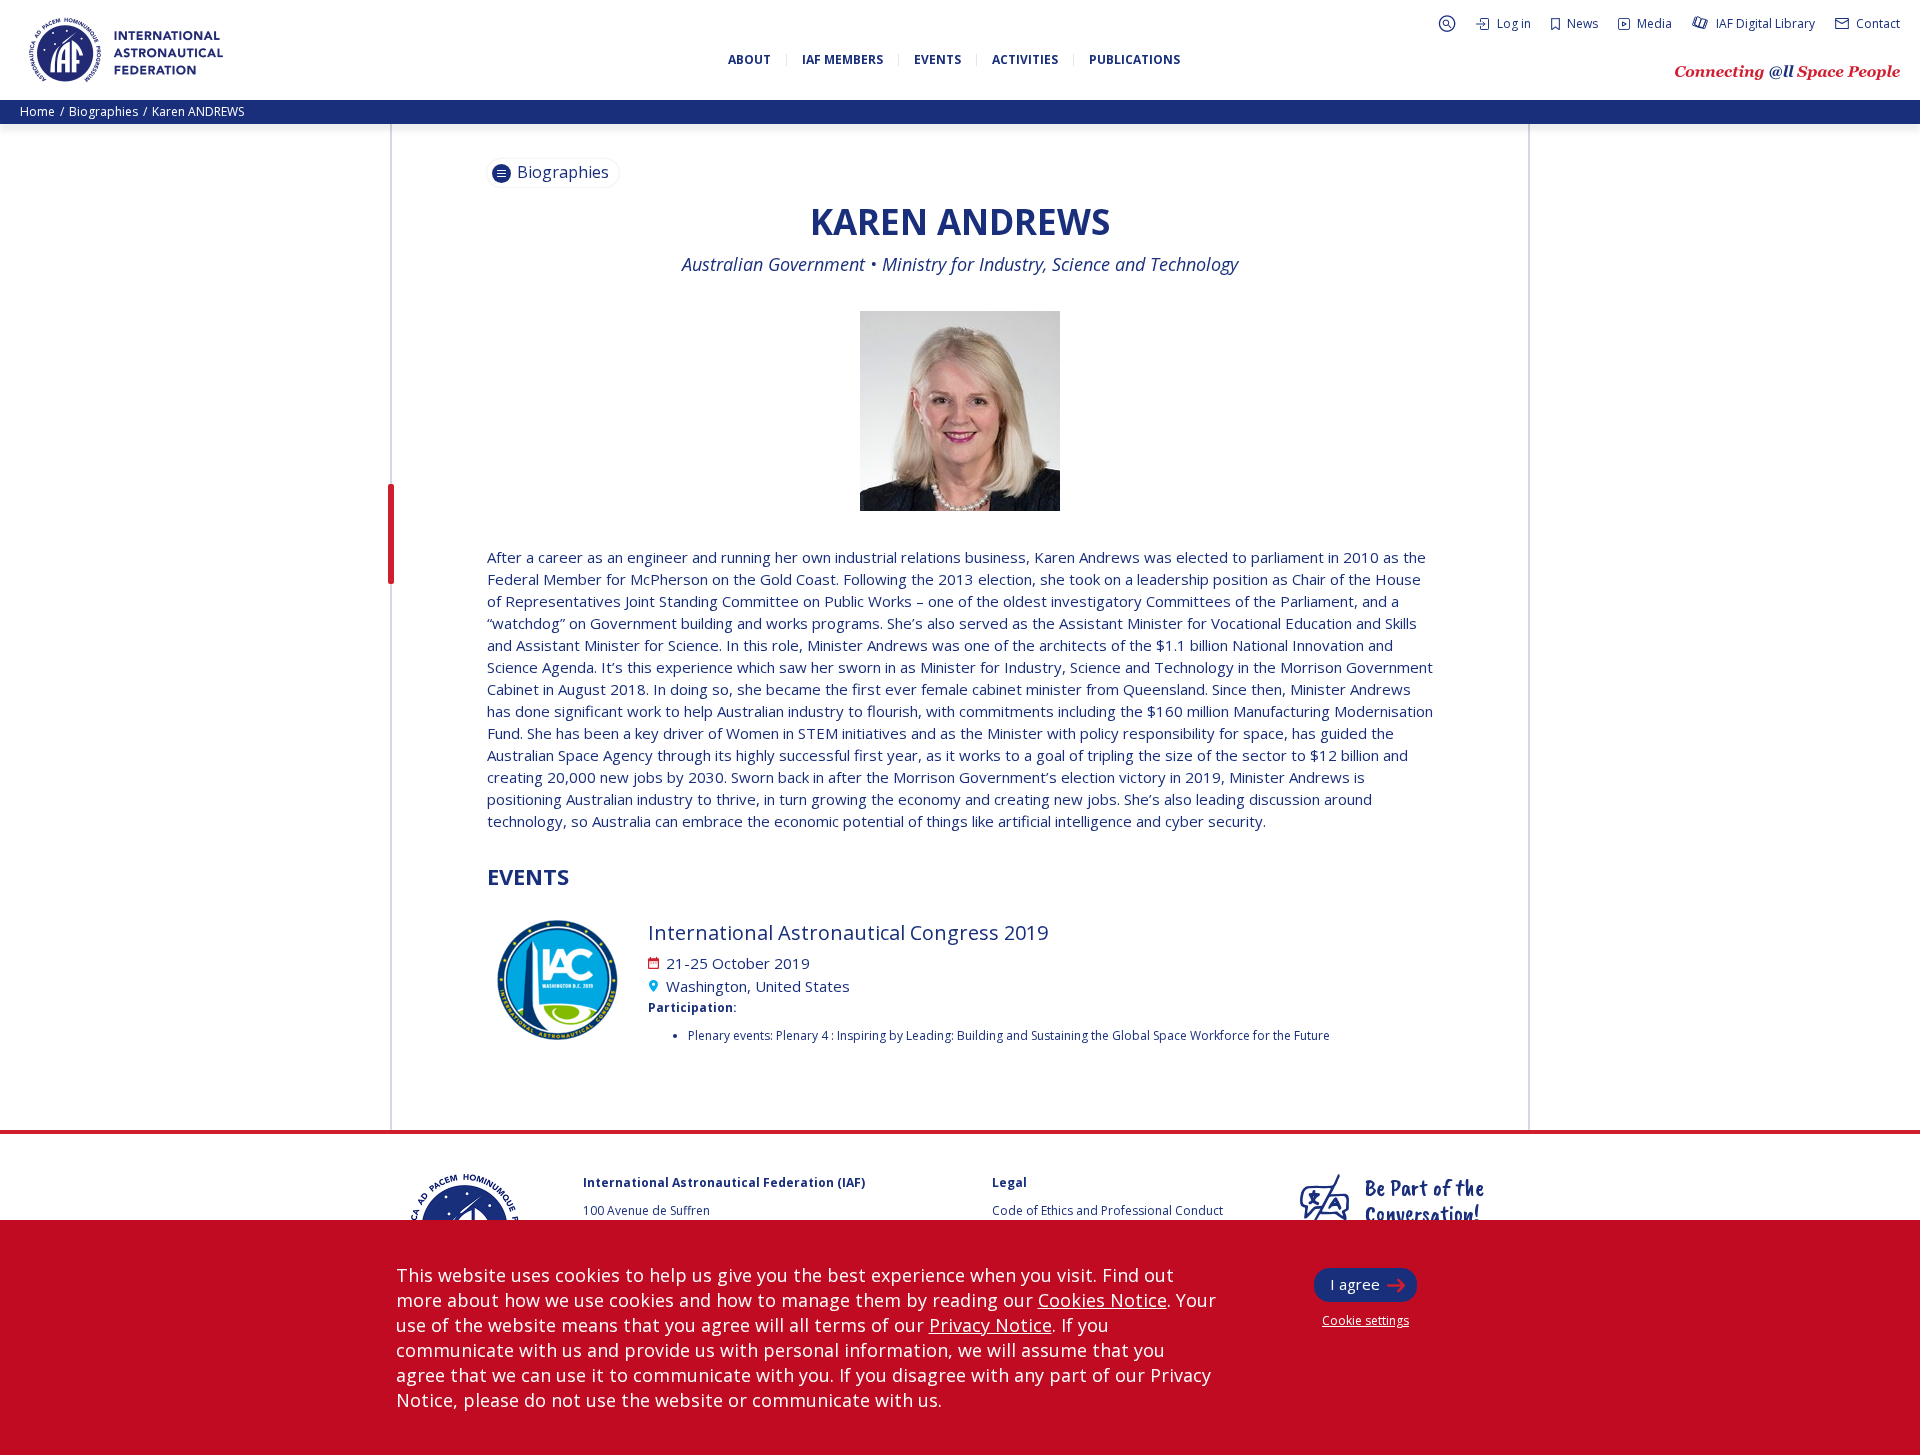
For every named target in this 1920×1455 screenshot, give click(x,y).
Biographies (103, 111)
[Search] (1447, 23)
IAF (126, 50)
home (37, 111)
